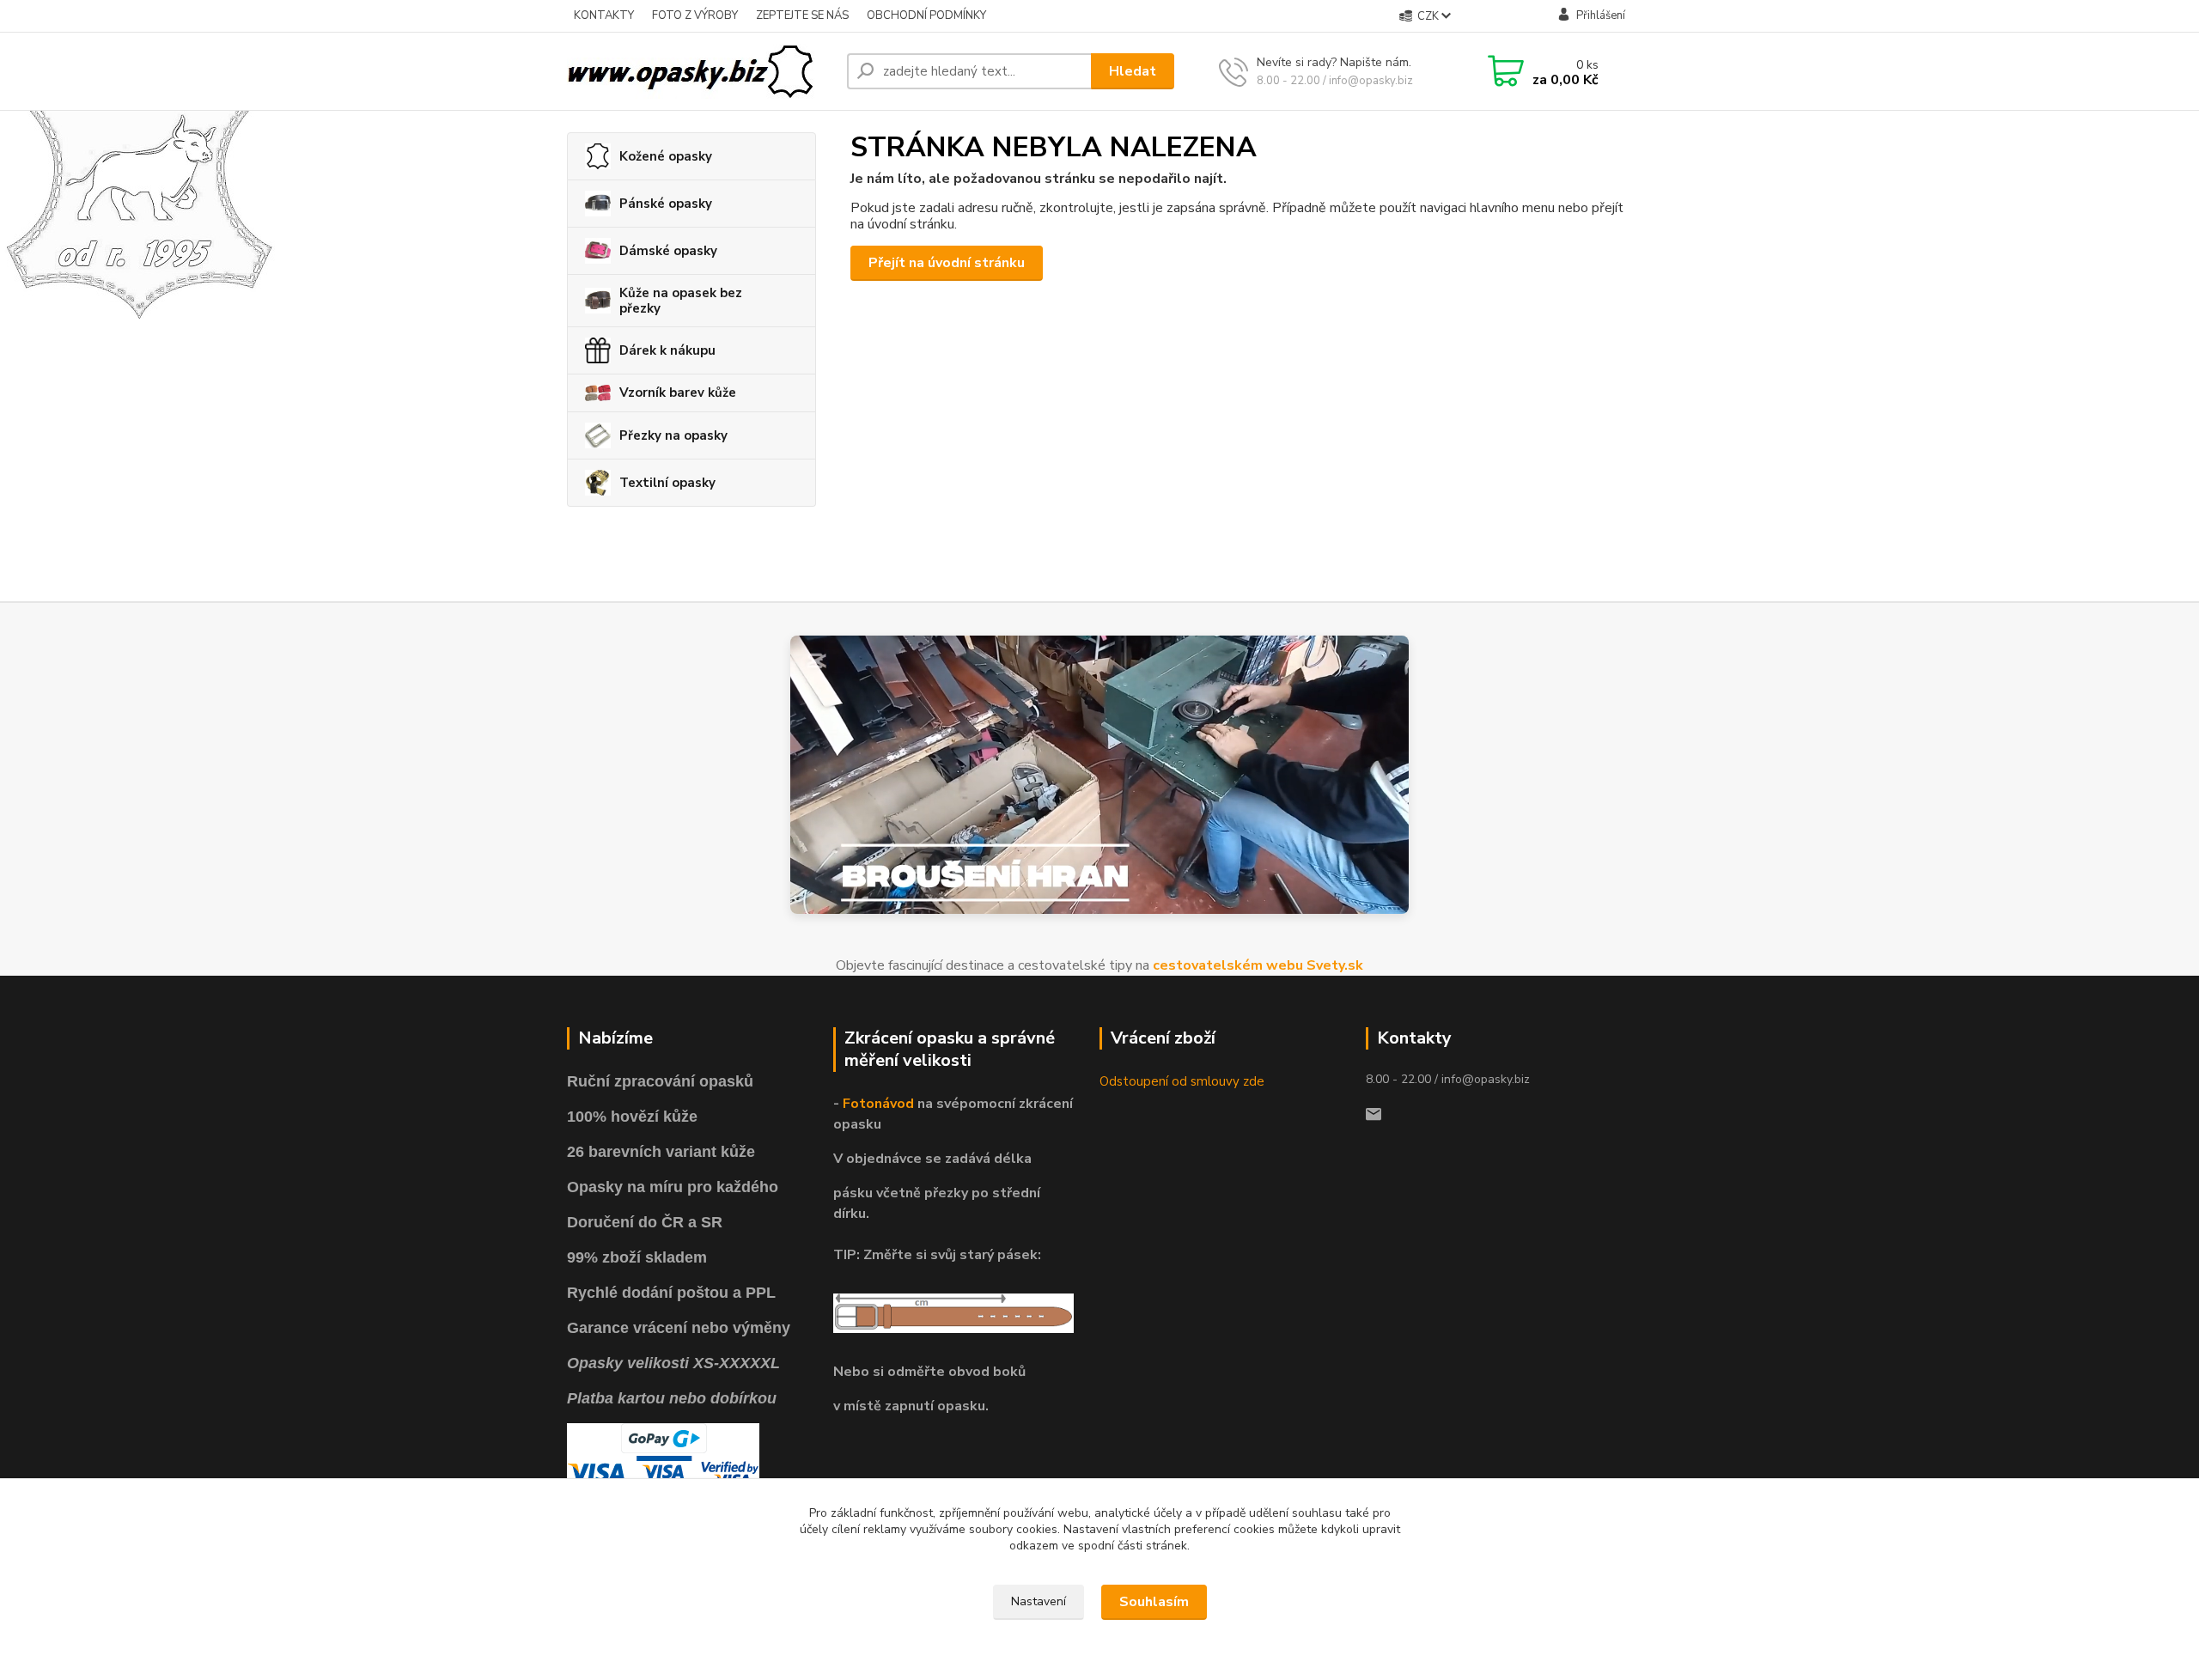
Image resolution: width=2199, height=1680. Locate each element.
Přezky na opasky (673, 435)
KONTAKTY (604, 15)
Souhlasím (1154, 1602)
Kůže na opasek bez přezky (681, 301)
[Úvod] (700, 71)
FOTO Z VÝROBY (695, 15)
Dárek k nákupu (667, 350)
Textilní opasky (667, 483)
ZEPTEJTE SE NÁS (802, 15)
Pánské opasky (666, 204)
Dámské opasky (668, 251)
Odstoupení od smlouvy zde (1182, 1081)
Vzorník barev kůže (678, 393)
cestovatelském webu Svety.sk (1258, 965)
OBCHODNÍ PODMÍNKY (926, 15)
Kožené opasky (666, 156)
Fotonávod (878, 1104)
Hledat (1133, 71)
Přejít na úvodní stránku (947, 263)
